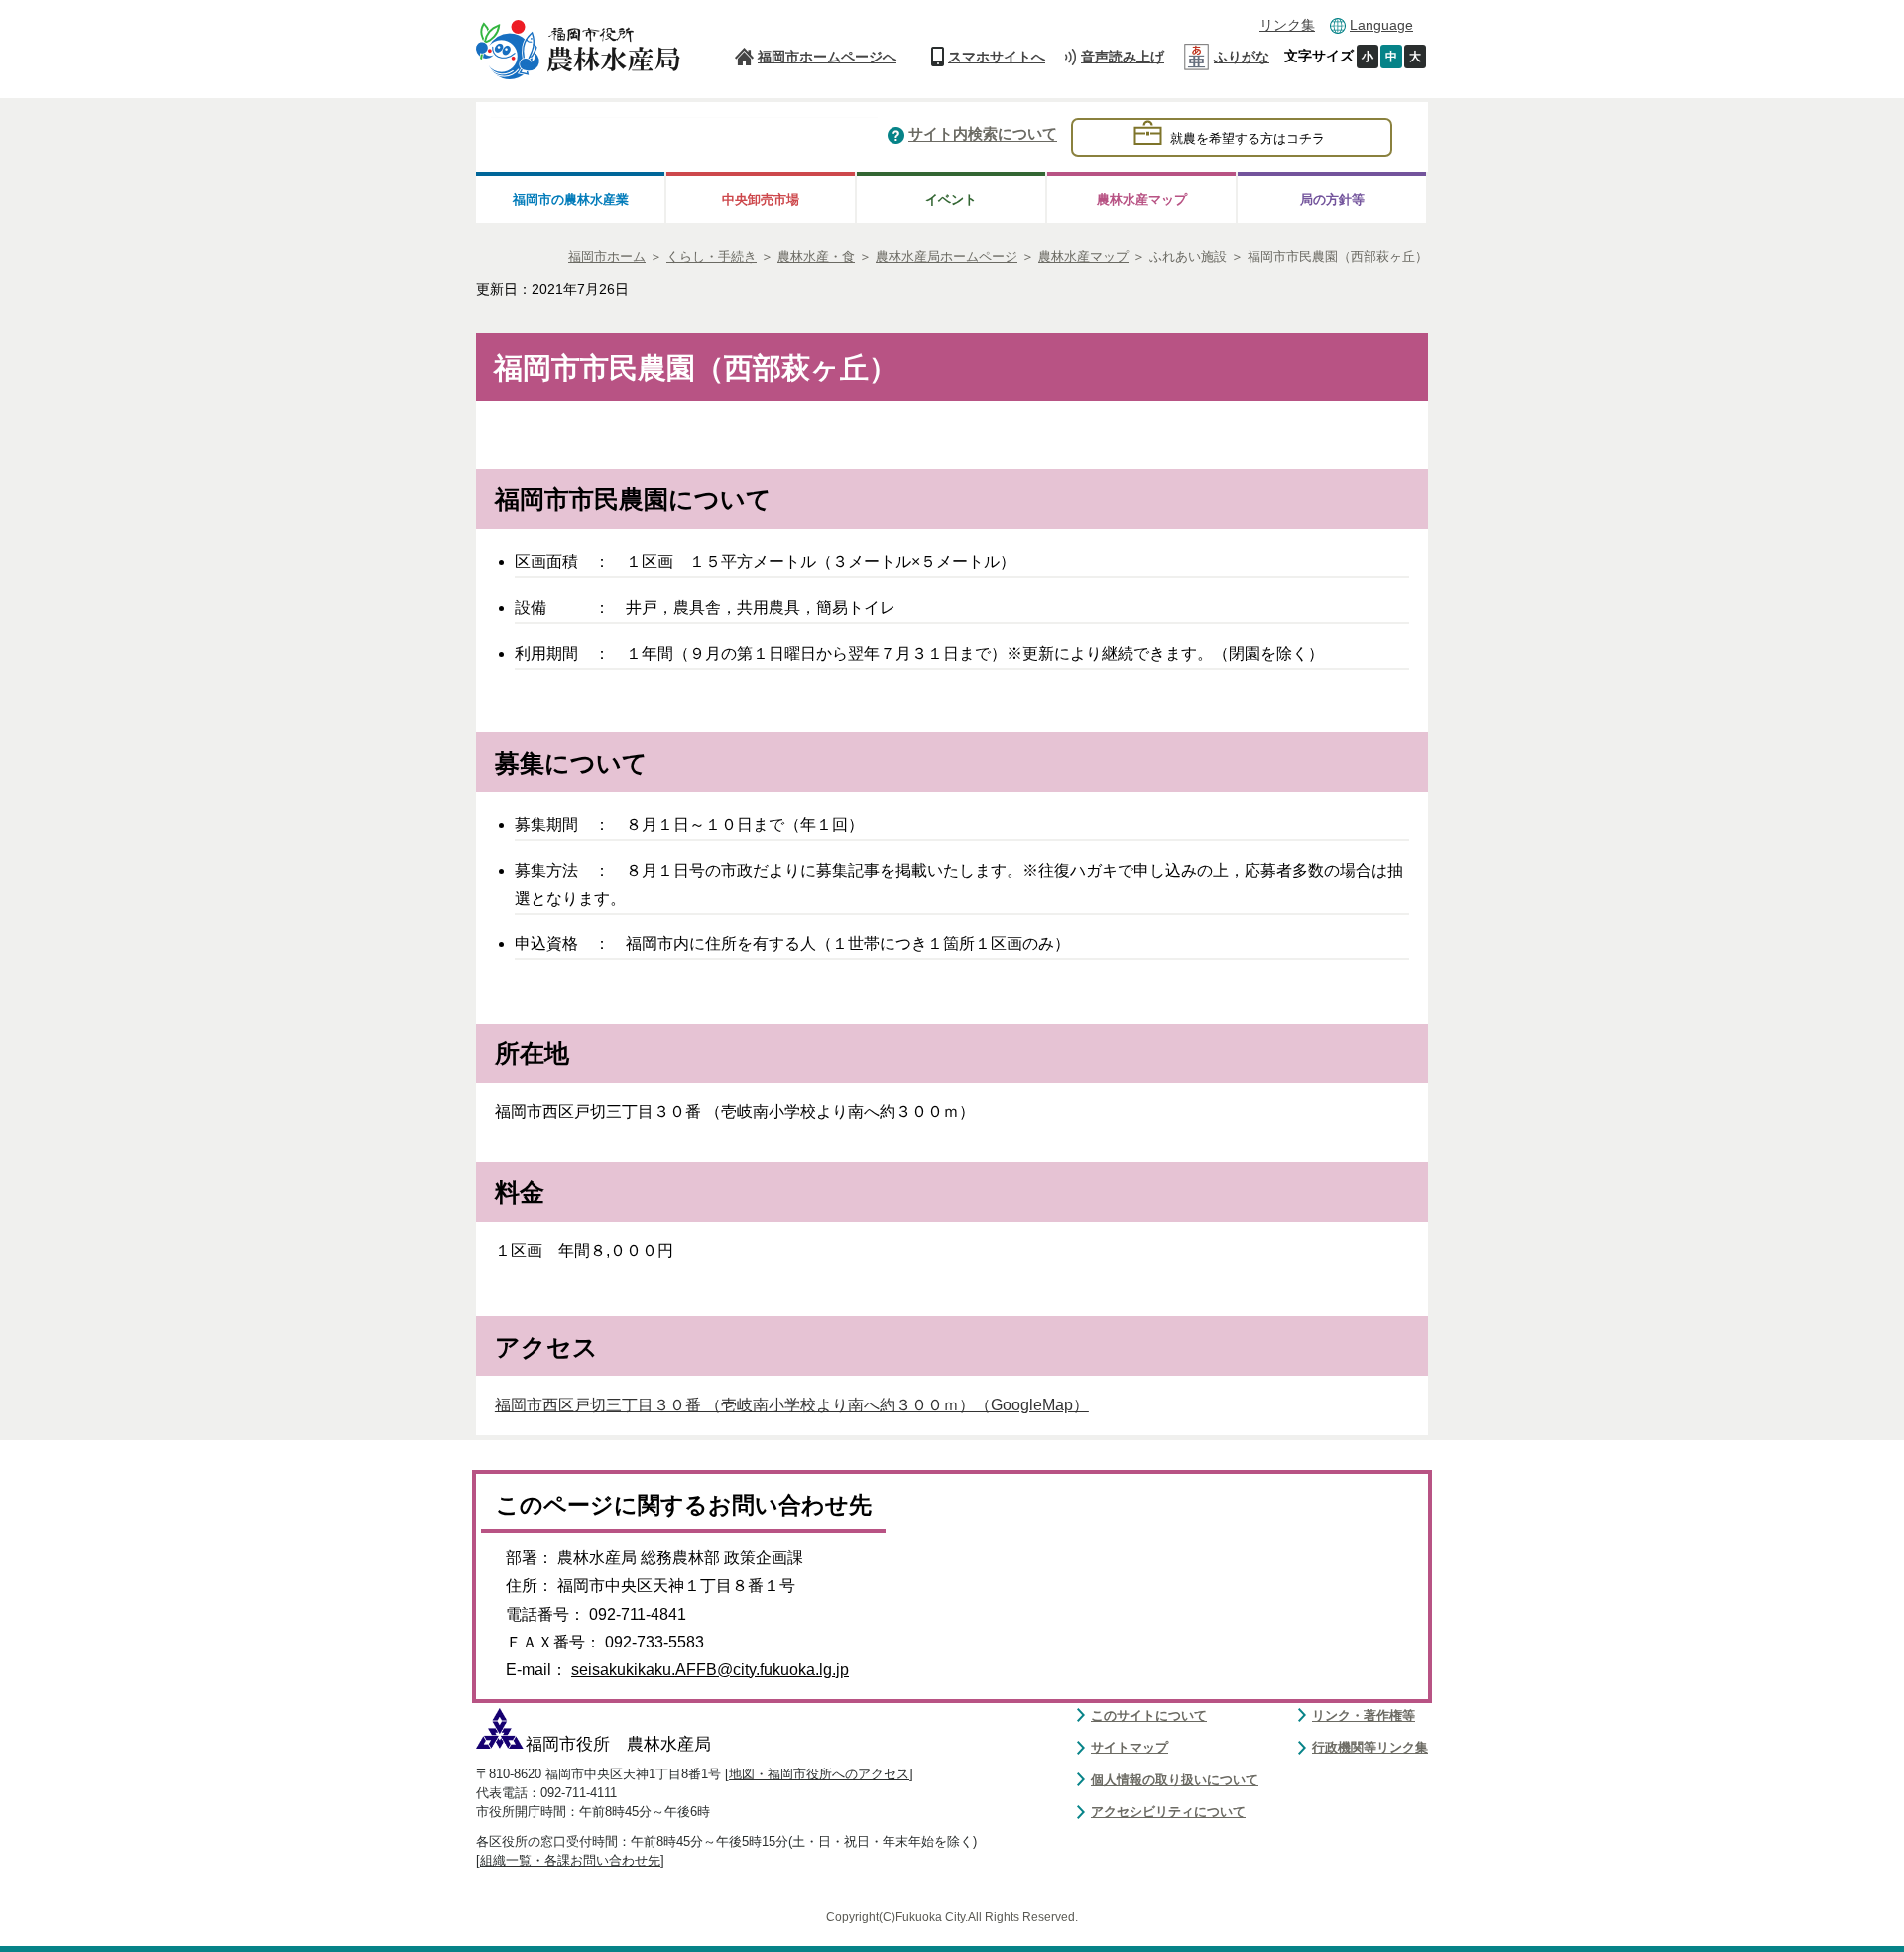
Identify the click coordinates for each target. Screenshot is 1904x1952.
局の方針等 (1332, 200)
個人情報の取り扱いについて (1175, 1780)
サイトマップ (1130, 1747)
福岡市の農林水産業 (571, 200)
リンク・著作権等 (1364, 1715)
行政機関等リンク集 (1370, 1747)
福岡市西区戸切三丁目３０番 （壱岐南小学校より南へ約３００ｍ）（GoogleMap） (792, 1405)
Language (1381, 25)
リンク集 (1287, 25)
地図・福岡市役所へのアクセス (819, 1774)
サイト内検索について (983, 135)
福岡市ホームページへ (827, 57)
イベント (951, 200)
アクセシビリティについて (1168, 1812)
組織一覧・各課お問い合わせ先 (570, 1860)
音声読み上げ (1123, 57)
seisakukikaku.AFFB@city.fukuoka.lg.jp (710, 1670)
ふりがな (1242, 57)
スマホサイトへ (997, 57)
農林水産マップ (1142, 200)
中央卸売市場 (761, 200)
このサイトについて (1149, 1715)
